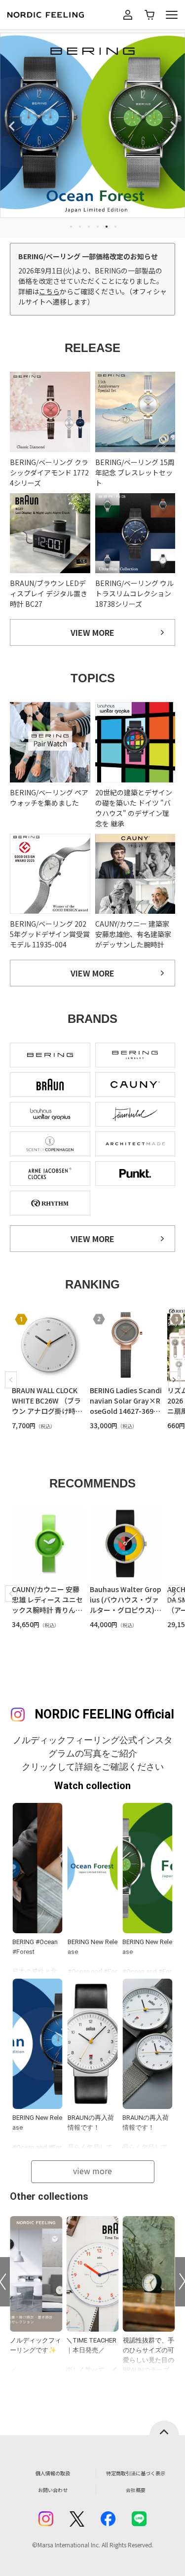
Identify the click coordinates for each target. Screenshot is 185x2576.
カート (149, 15)
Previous (12, 126)
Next (173, 126)
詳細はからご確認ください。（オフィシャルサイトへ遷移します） (92, 296)
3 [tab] (89, 227)
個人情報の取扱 (53, 2473)
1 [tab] (71, 227)
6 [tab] (115, 227)
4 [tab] (98, 227)
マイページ (128, 15)
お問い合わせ (53, 2490)
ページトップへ (164, 2428)
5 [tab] (107, 227)
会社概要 (136, 2490)
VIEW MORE (92, 632)
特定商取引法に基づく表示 (136, 2473)
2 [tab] (80, 227)
